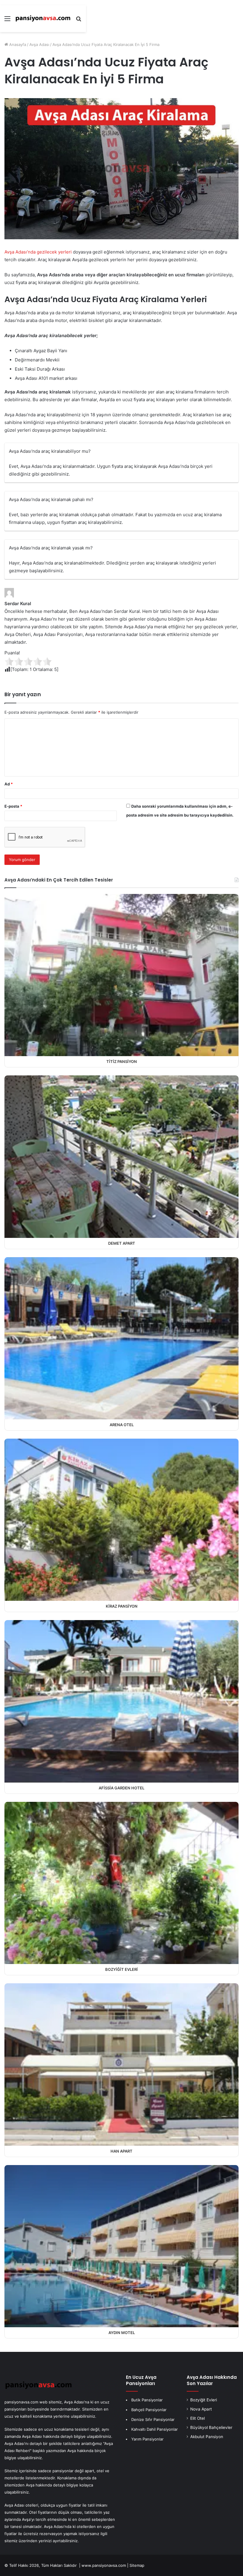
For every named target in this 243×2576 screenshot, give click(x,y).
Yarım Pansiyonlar (147, 2439)
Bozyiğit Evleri (204, 2400)
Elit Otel (198, 2418)
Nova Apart (201, 2409)
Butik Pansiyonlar (147, 2400)
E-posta (13, 806)
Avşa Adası (39, 44)
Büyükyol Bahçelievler (211, 2427)
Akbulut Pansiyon (207, 2437)
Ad (9, 784)
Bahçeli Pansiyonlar (149, 2410)
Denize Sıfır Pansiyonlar (153, 2419)
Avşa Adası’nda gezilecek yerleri (38, 252)
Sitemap (137, 2565)
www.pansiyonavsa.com (104, 2565)
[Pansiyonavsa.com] (43, 19)
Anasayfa (17, 44)
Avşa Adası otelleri (21, 2505)
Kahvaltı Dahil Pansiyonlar (155, 2429)
